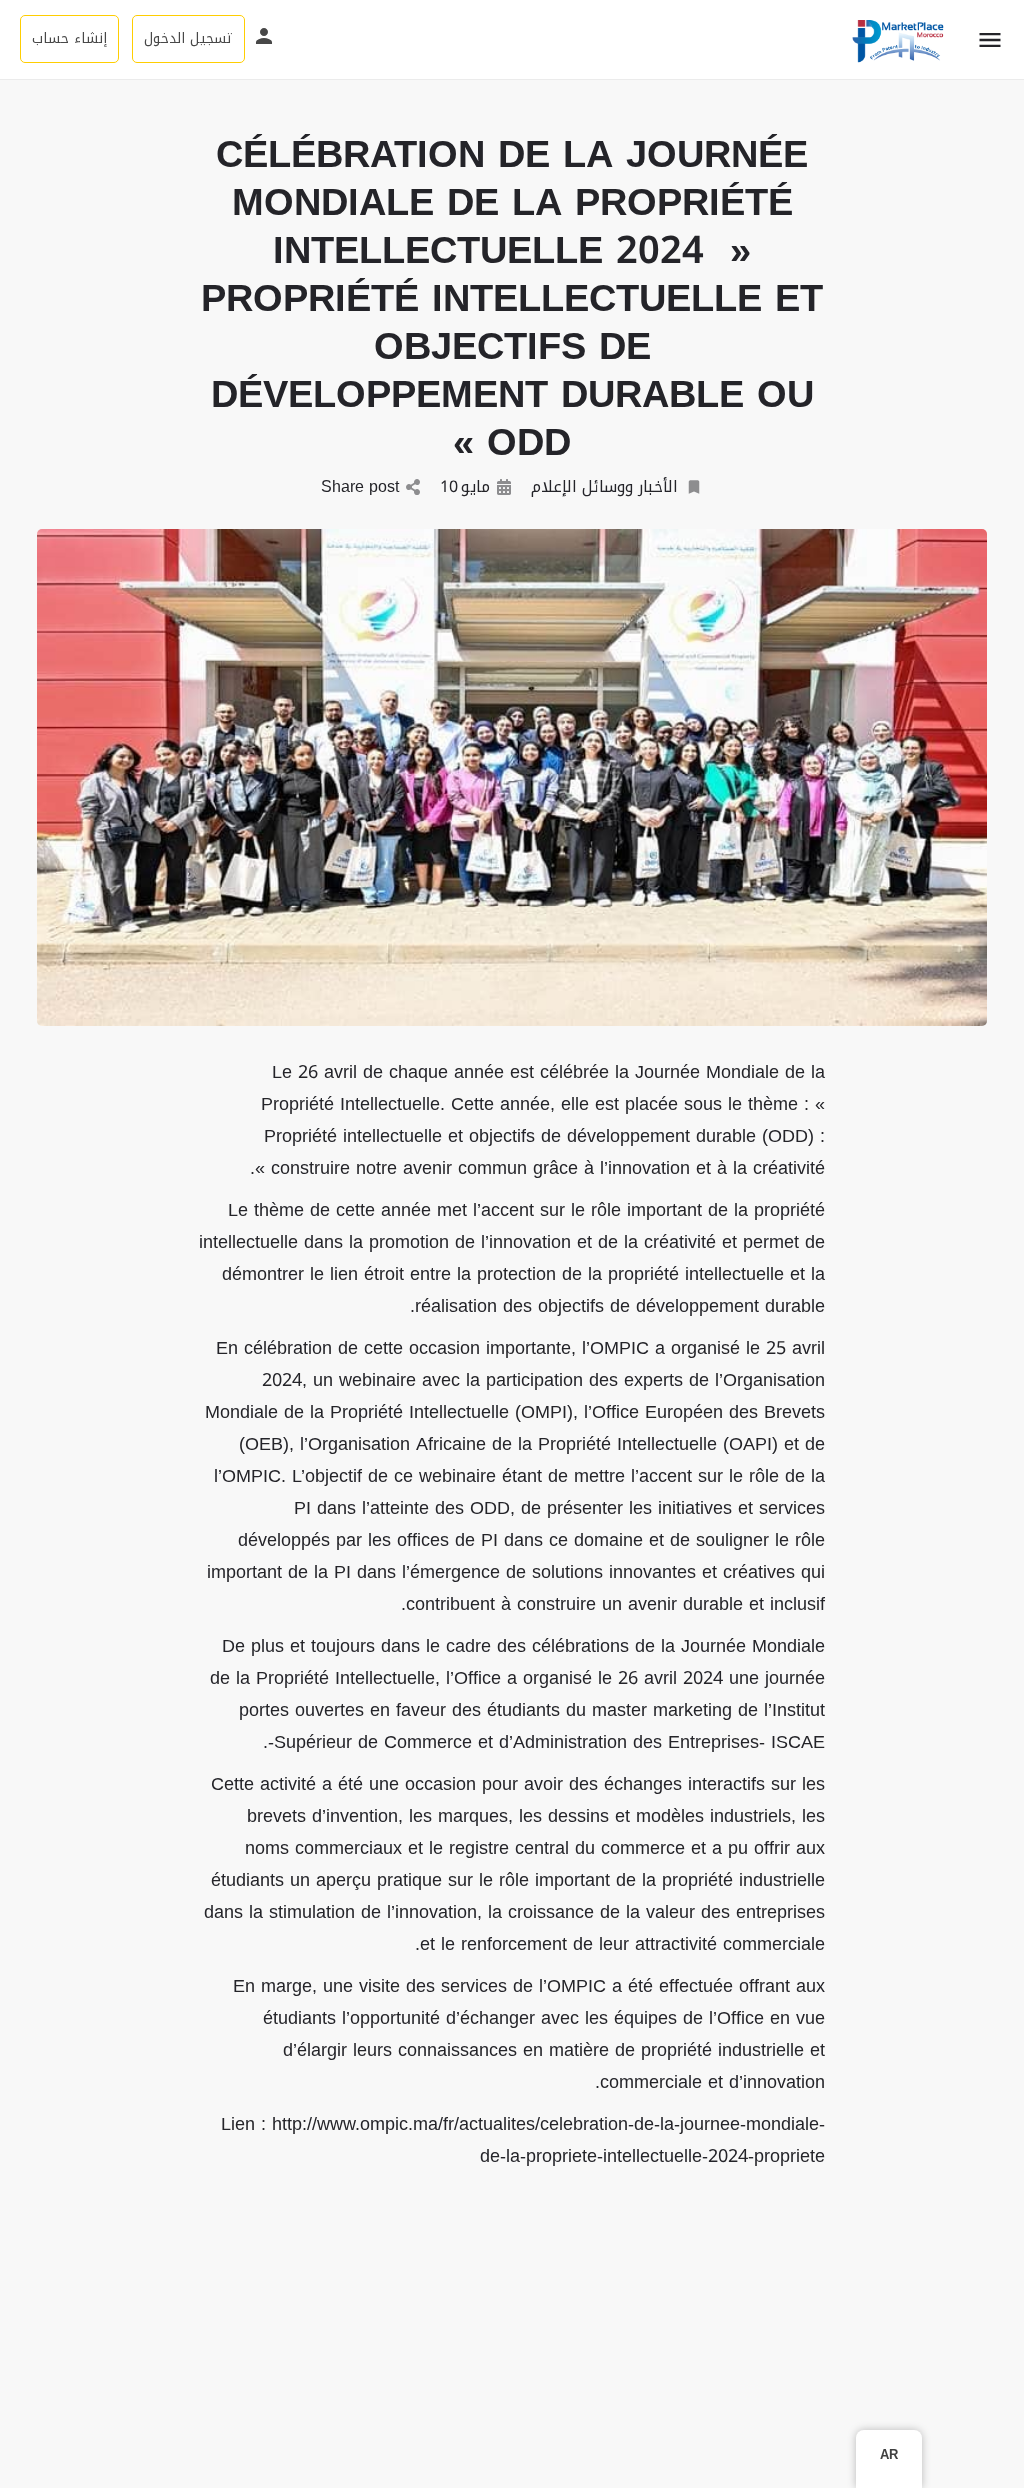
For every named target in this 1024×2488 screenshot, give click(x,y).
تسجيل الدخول (188, 38)
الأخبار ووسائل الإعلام (604, 487)
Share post (360, 487)
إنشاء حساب (69, 38)
